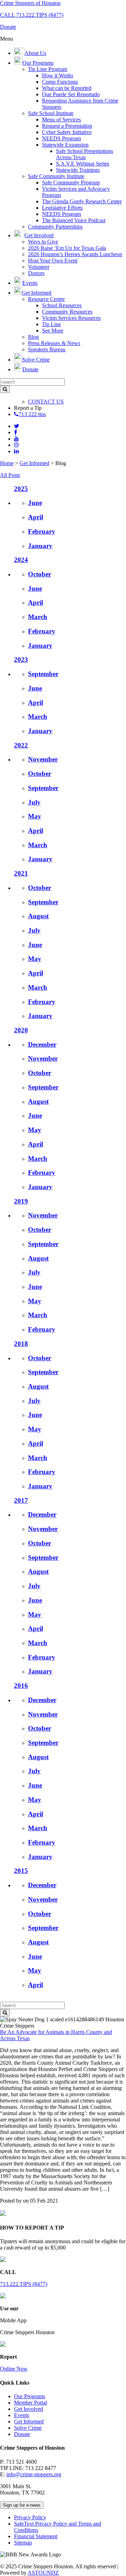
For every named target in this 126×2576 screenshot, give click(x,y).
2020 (21, 1030)
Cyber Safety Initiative (67, 132)
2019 (21, 1201)
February (42, 531)
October (40, 574)
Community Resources (67, 312)
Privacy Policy (30, 2517)
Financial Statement (36, 2536)
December (42, 1044)
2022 (21, 745)
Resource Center (46, 299)
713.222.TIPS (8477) (24, 2284)
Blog (33, 337)
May (35, 816)
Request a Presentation (67, 126)
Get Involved (29, 2409)
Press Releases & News (54, 343)
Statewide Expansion (65, 145)
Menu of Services (61, 120)
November (43, 759)
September (43, 674)
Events (22, 2415)
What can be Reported (67, 88)
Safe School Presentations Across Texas (85, 154)
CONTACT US (46, 402)
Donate (22, 2434)
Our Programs (30, 2396)
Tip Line (51, 324)
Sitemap (23, 2543)
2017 (21, 1500)
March (38, 617)
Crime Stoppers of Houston (30, 3)
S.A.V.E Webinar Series (83, 164)
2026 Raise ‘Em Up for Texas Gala (67, 248)
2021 (21, 873)
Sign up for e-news (22, 2505)
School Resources (62, 305)
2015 (21, 1871)
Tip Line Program (48, 69)
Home (7, 463)
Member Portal (30, 2403)
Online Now (14, 2369)
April (36, 517)
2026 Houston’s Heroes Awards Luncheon (75, 254)
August (38, 916)
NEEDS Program (61, 138)
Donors (36, 273)
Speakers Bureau (47, 349)
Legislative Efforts (62, 208)
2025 (21, 489)
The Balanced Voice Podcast (74, 220)
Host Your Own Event (53, 261)
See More (53, 331)
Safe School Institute (51, 113)
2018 (21, 1344)
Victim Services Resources (71, 318)
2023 (21, 659)
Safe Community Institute (56, 176)
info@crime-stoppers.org (34, 2474)
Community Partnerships (55, 227)
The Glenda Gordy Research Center (82, 201)
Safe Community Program (71, 183)
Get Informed (34, 463)
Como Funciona (60, 82)
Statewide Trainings (78, 170)
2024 (21, 560)
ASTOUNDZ (43, 2573)
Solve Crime (28, 2428)
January (40, 546)
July (34, 802)
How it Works (58, 75)
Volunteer (39, 267)
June (35, 503)
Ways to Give (43, 242)
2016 (21, 1686)
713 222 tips (32, 414)
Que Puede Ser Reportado (71, 94)
